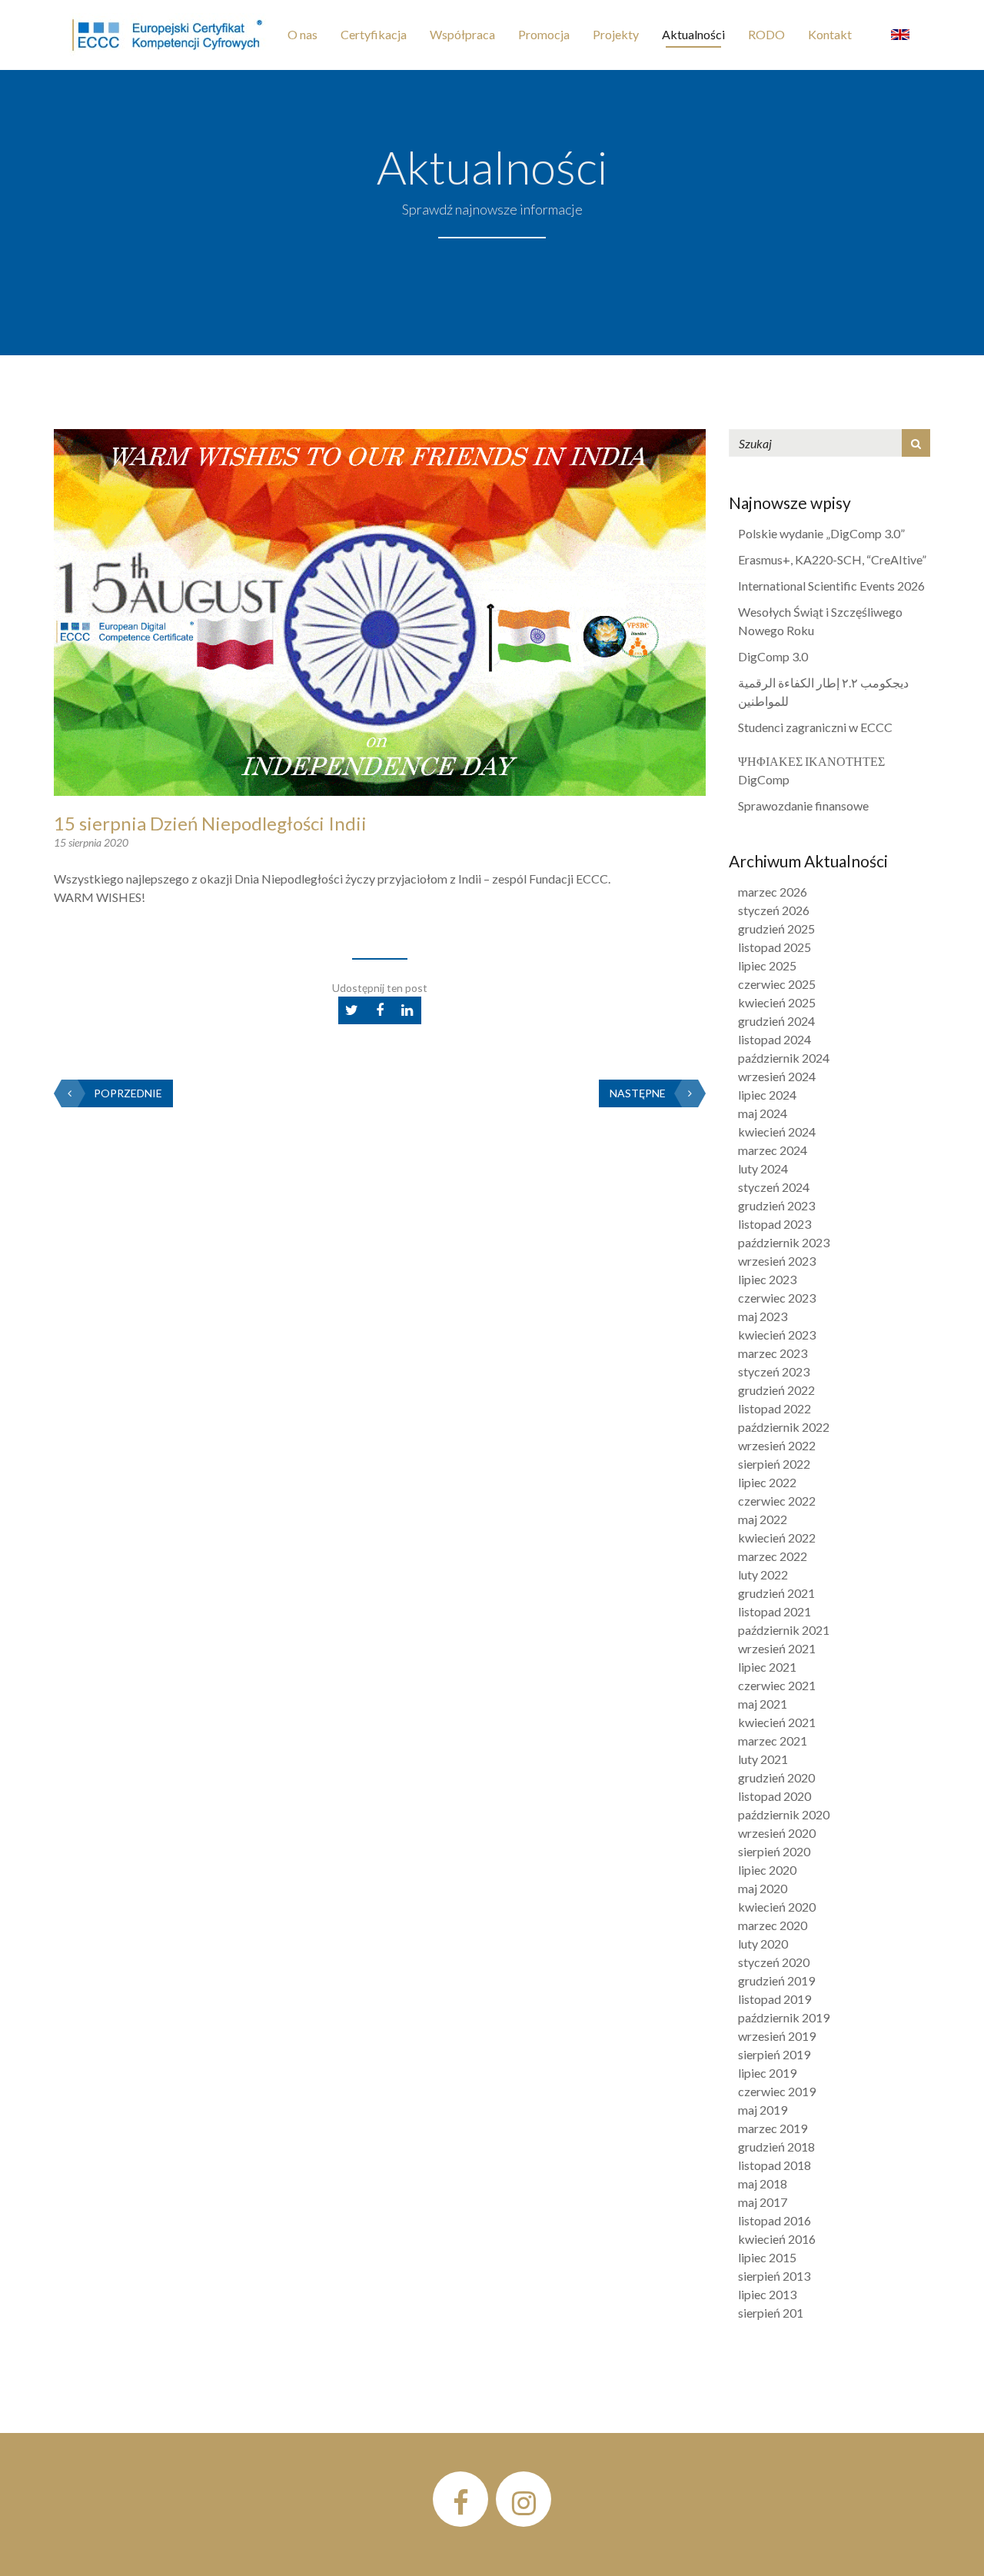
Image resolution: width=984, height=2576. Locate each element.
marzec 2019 (773, 2128)
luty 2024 (763, 1168)
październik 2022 (784, 1427)
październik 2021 (784, 1630)
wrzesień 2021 (777, 1648)
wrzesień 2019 (777, 2036)
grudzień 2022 (776, 1390)
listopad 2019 (775, 1999)
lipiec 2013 (767, 2294)
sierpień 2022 (774, 1464)
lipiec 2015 (767, 2257)
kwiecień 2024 (777, 1132)
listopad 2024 (775, 1039)
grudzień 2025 (776, 929)
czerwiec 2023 (777, 1298)
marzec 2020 (773, 1925)
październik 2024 (784, 1058)
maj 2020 (763, 1888)
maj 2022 (763, 1519)
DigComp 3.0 (773, 656)
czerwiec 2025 (777, 984)
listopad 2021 (775, 1611)
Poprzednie (128, 1093)
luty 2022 (763, 1574)
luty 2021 (763, 1759)
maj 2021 (763, 1704)
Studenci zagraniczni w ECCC (815, 727)
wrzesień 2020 (777, 1833)
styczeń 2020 (774, 1962)
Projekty (616, 34)
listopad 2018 (775, 2165)
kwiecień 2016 (777, 2239)
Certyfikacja (374, 34)
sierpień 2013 (774, 2276)
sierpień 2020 (774, 1851)
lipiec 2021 (767, 1667)
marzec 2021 (773, 1741)
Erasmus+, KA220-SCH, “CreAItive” (832, 559)
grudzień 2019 (776, 1980)
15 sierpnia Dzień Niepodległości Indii (210, 823)
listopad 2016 (775, 2220)
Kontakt (830, 34)
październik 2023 (784, 1242)
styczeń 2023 (774, 1371)
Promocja (544, 34)
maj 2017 (763, 2202)
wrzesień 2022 (777, 1445)
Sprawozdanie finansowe (803, 805)
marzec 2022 (773, 1556)
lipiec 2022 (767, 1482)
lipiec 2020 (767, 1870)
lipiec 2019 (767, 2073)
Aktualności (693, 34)
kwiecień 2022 (777, 1538)
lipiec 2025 (767, 965)
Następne (638, 1093)
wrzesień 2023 (777, 1261)
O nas (303, 34)
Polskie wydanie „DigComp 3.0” (821, 533)
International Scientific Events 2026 (831, 586)
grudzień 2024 (776, 1021)
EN (900, 35)
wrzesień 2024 (777, 1076)
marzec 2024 (773, 1150)
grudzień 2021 (776, 1593)
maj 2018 (763, 2183)
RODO (766, 34)
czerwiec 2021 (777, 1685)
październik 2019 (784, 2017)
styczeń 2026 (774, 910)
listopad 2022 (775, 1408)
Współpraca (462, 34)
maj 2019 (763, 2110)
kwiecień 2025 (777, 1002)
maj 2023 (763, 1316)
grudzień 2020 (776, 1777)
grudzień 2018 (776, 2147)
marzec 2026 (773, 892)
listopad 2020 (775, 1796)
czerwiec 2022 (777, 1501)
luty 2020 (763, 1944)
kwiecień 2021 (777, 1722)
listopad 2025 (775, 947)
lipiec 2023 (767, 1279)
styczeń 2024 (774, 1187)
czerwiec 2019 (777, 2091)
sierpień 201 (771, 2313)
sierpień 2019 (774, 2054)
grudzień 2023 (776, 1205)
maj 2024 (763, 1113)
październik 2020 (784, 1814)
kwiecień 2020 (777, 1907)
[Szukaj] (916, 443)
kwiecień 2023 (777, 1335)
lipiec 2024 (767, 1095)
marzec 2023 (773, 1353)
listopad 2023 (775, 1224)
